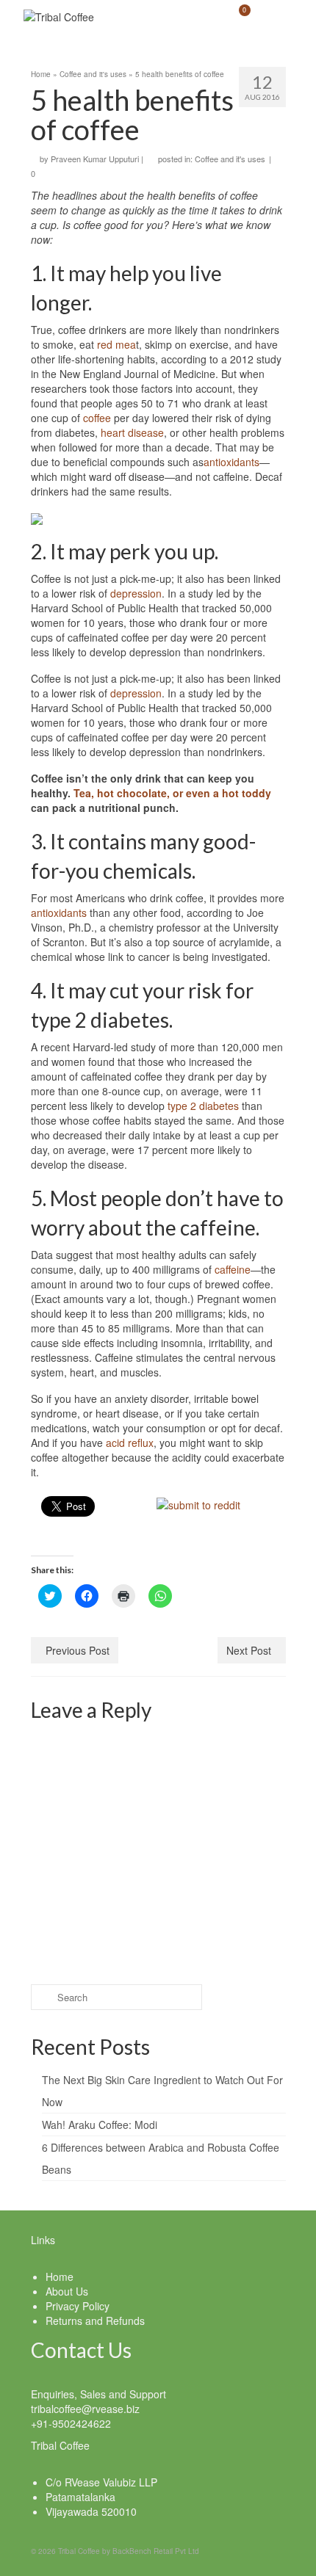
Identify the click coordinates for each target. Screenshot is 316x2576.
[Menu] (275, 17)
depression (136, 593)
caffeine (233, 1269)
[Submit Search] (42, 1997)
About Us (67, 2291)
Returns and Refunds (95, 2321)
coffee (97, 418)
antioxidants (231, 462)
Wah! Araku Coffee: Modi (100, 2125)
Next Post (249, 1650)
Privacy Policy (78, 2306)
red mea (116, 344)
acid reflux (130, 1443)
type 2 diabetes (203, 1106)
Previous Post (78, 1650)
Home (60, 2276)
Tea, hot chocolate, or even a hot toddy (172, 793)
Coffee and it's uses (230, 159)
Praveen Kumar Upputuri (95, 159)
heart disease (132, 432)
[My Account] (201, 17)
